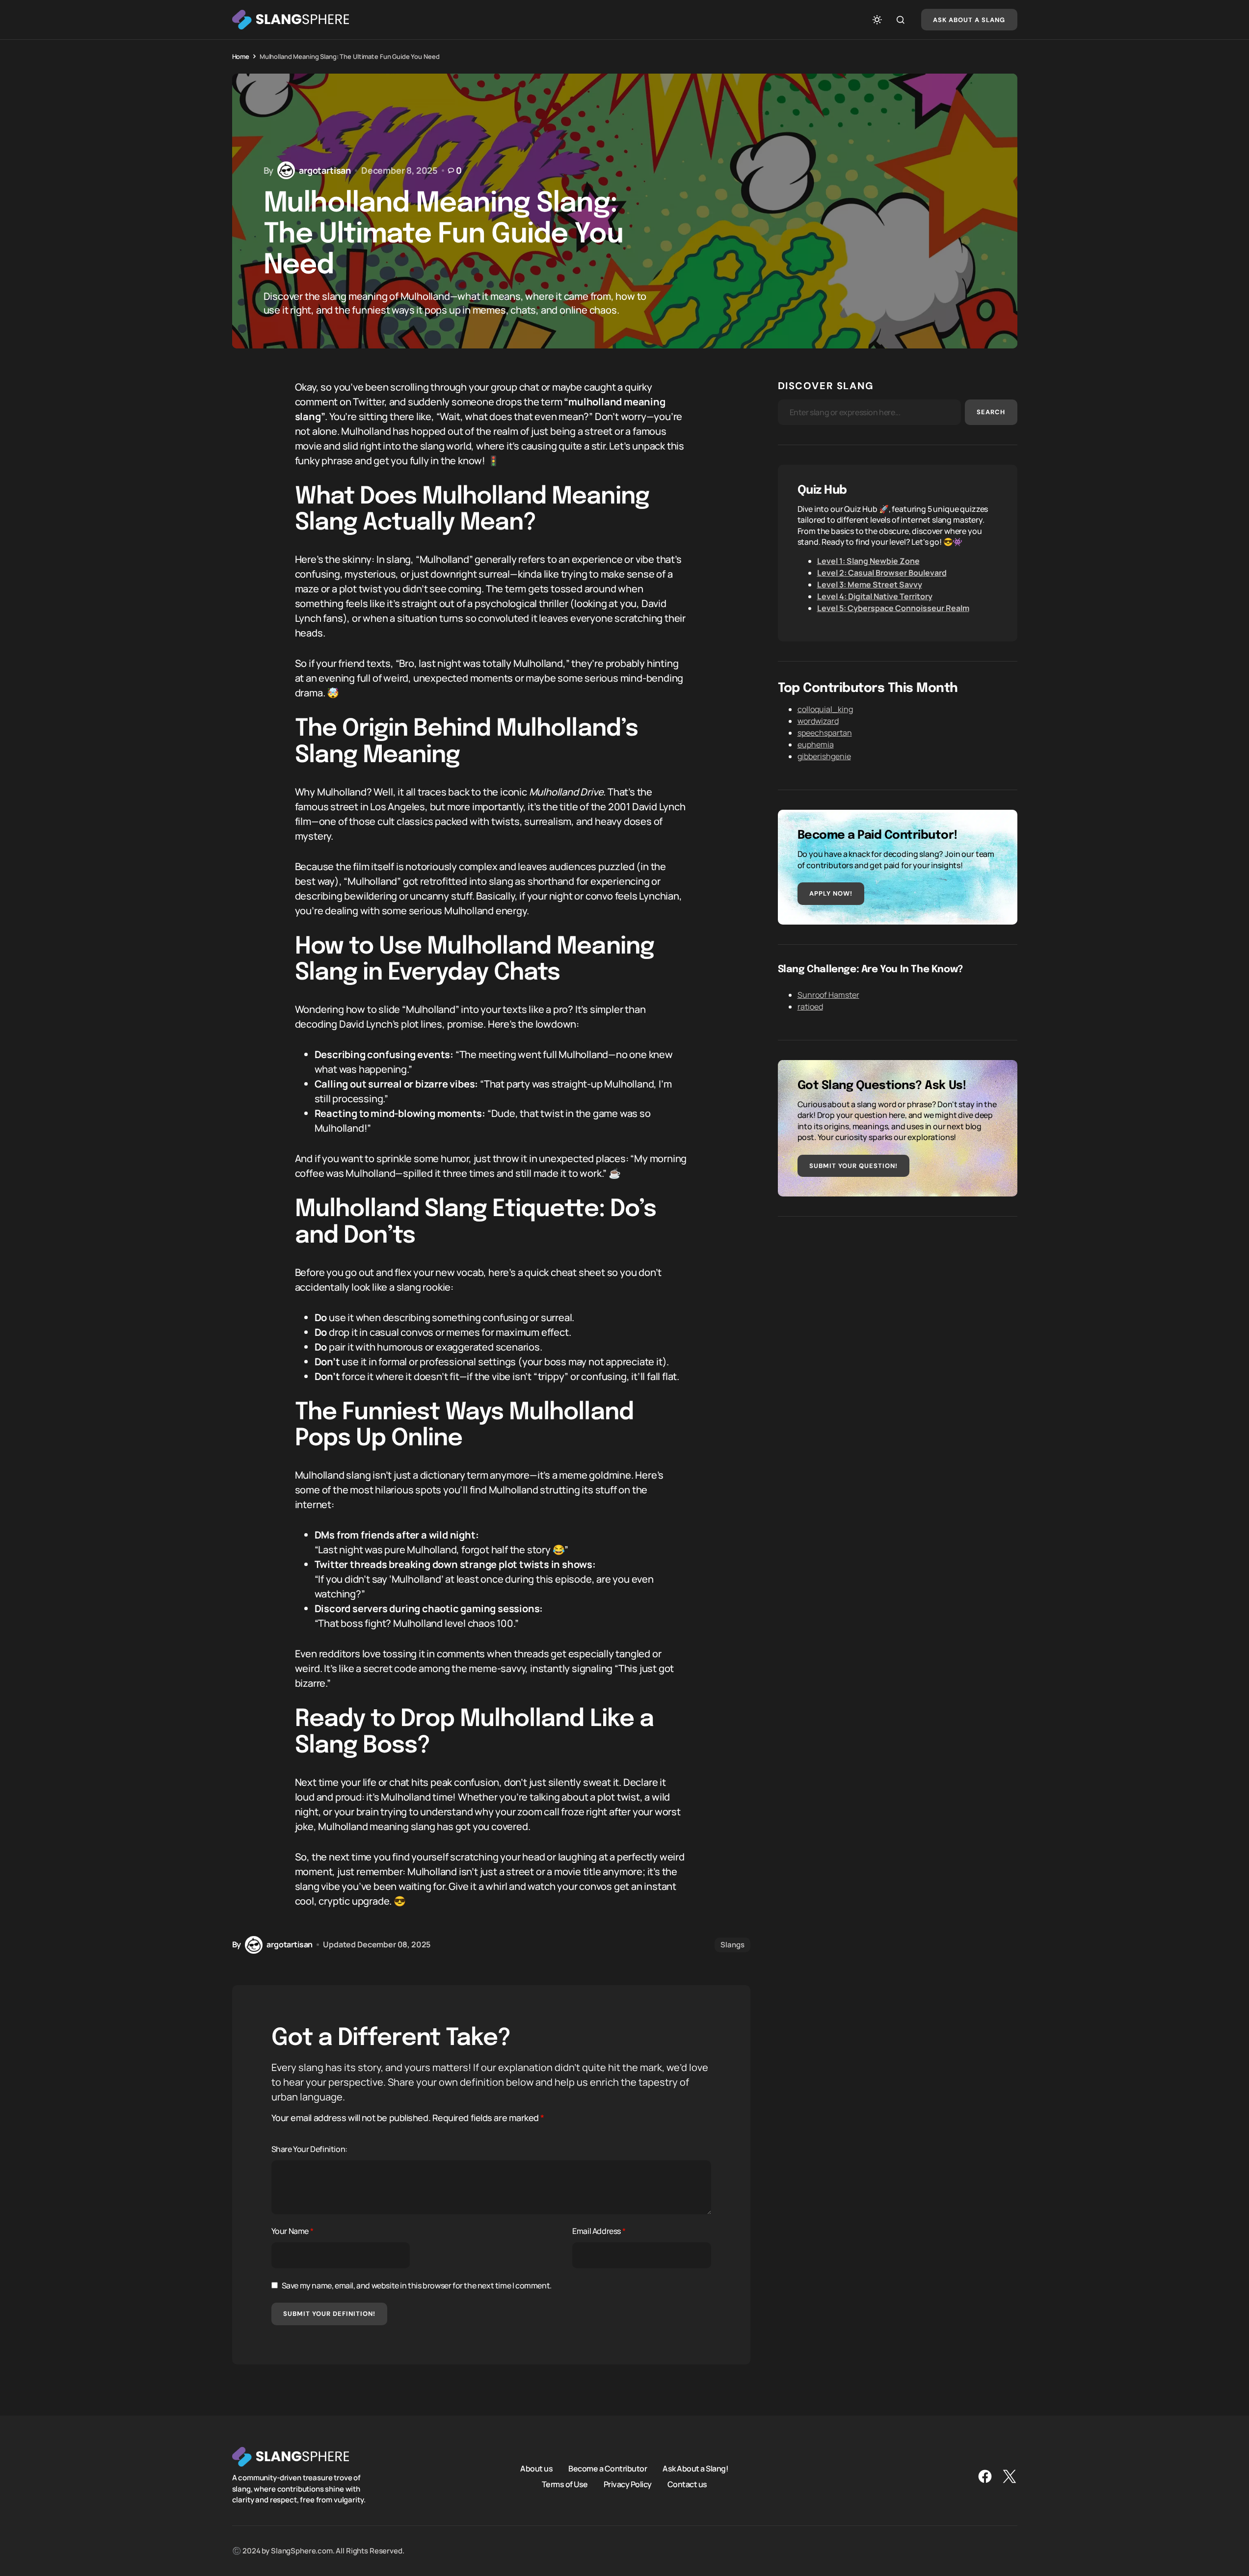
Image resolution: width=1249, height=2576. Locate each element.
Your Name (292, 2231)
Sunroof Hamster (828, 995)
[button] (877, 20)
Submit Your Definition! (330, 2314)
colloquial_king (825, 709)
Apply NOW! (831, 893)
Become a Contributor (608, 2468)
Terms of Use (565, 2484)
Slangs (732, 1945)
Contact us (687, 2484)
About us (536, 2468)
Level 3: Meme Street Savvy (870, 584)
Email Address (599, 2231)
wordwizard (818, 721)
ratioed (810, 1007)
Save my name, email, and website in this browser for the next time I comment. (417, 2285)
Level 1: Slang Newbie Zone (868, 561)
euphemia (816, 744)
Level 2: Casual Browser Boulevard (882, 573)
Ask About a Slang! (695, 2468)
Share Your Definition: (309, 2149)
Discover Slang (826, 386)
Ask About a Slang (969, 20)
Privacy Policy (628, 2484)
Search (991, 412)
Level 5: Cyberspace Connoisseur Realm (893, 608)
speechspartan (825, 733)
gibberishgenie (824, 756)
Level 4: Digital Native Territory (875, 596)
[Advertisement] (898, 1305)
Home (241, 56)
